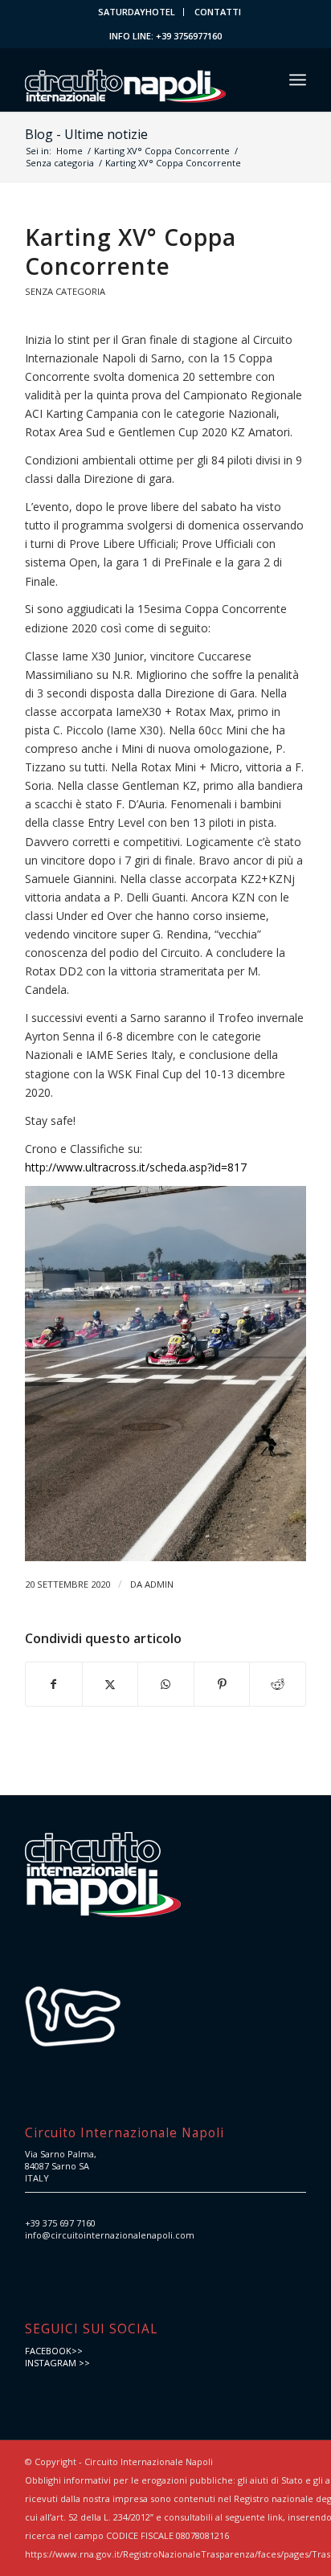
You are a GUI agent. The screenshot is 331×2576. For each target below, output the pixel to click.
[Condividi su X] (110, 1684)
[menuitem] (137, 12)
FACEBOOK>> (54, 2351)
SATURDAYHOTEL (137, 12)
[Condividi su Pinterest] (222, 1684)
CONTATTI (218, 12)
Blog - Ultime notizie (86, 134)
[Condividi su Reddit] (278, 1684)
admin (159, 1584)
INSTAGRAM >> (57, 2363)
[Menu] (298, 80)
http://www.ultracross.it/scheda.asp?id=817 (136, 1167)
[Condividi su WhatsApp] (166, 1684)
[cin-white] (137, 80)
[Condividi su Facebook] (54, 1684)
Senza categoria (65, 291)
